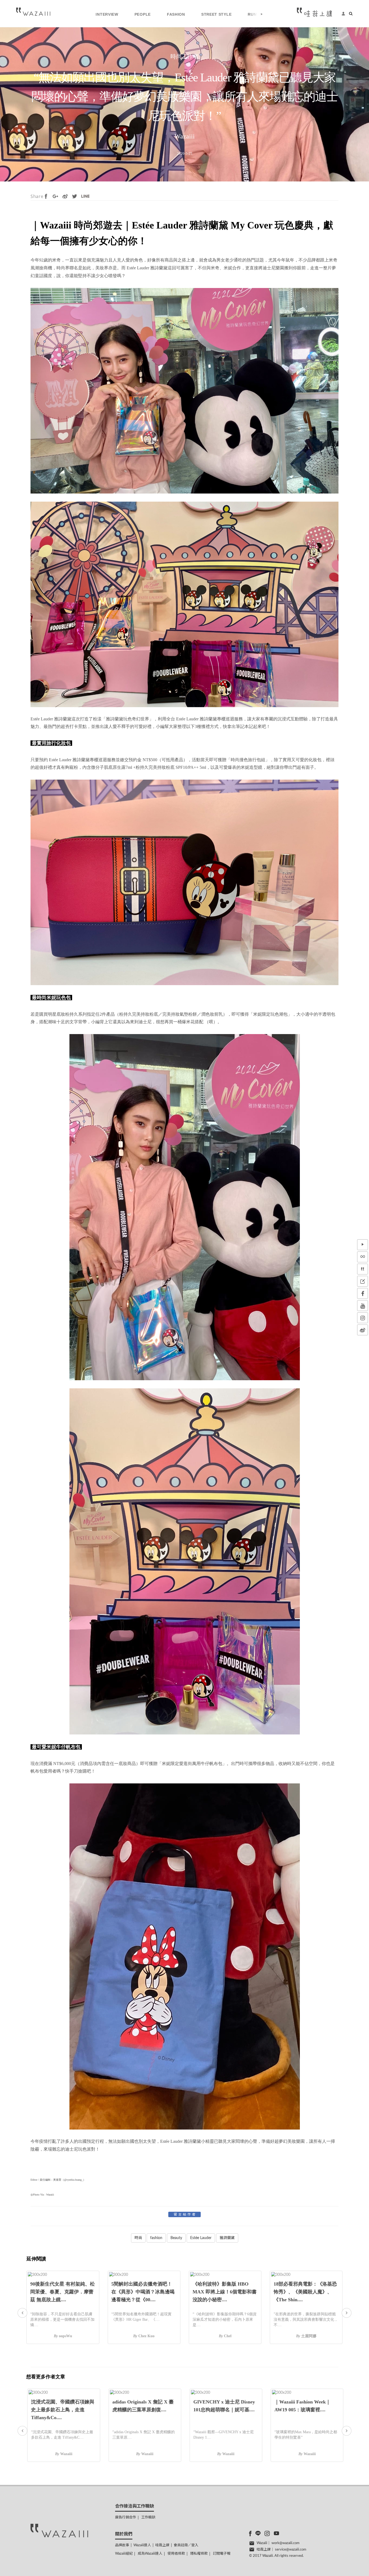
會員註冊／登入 (186, 2545)
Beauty (176, 2238)
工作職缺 (148, 2517)
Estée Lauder (201, 2238)
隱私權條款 (199, 2554)
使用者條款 (176, 2554)
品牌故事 (122, 2545)
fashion (156, 2238)
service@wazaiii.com (291, 2550)
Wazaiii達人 (142, 2545)
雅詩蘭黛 (227, 2238)
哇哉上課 (162, 2545)
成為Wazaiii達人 (150, 2554)
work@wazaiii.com (286, 2543)
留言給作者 (185, 2214)
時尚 (138, 2238)
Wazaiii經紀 (124, 2554)
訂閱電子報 (222, 2554)
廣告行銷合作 (126, 2517)
